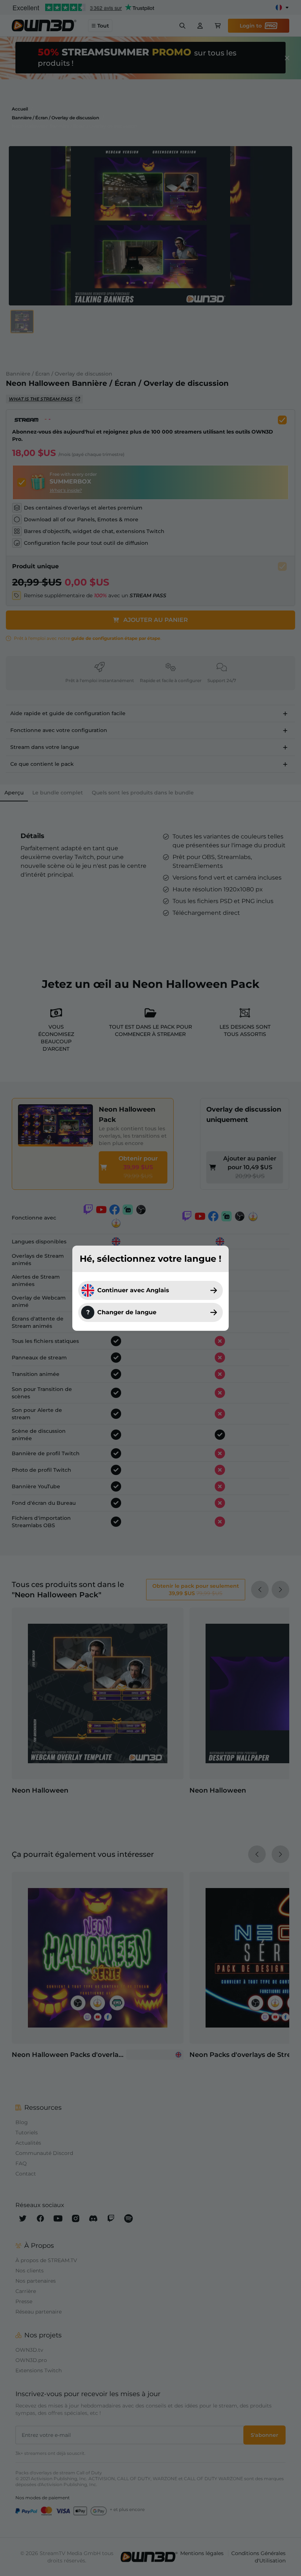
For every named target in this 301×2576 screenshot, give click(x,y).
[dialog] (150, 1288)
